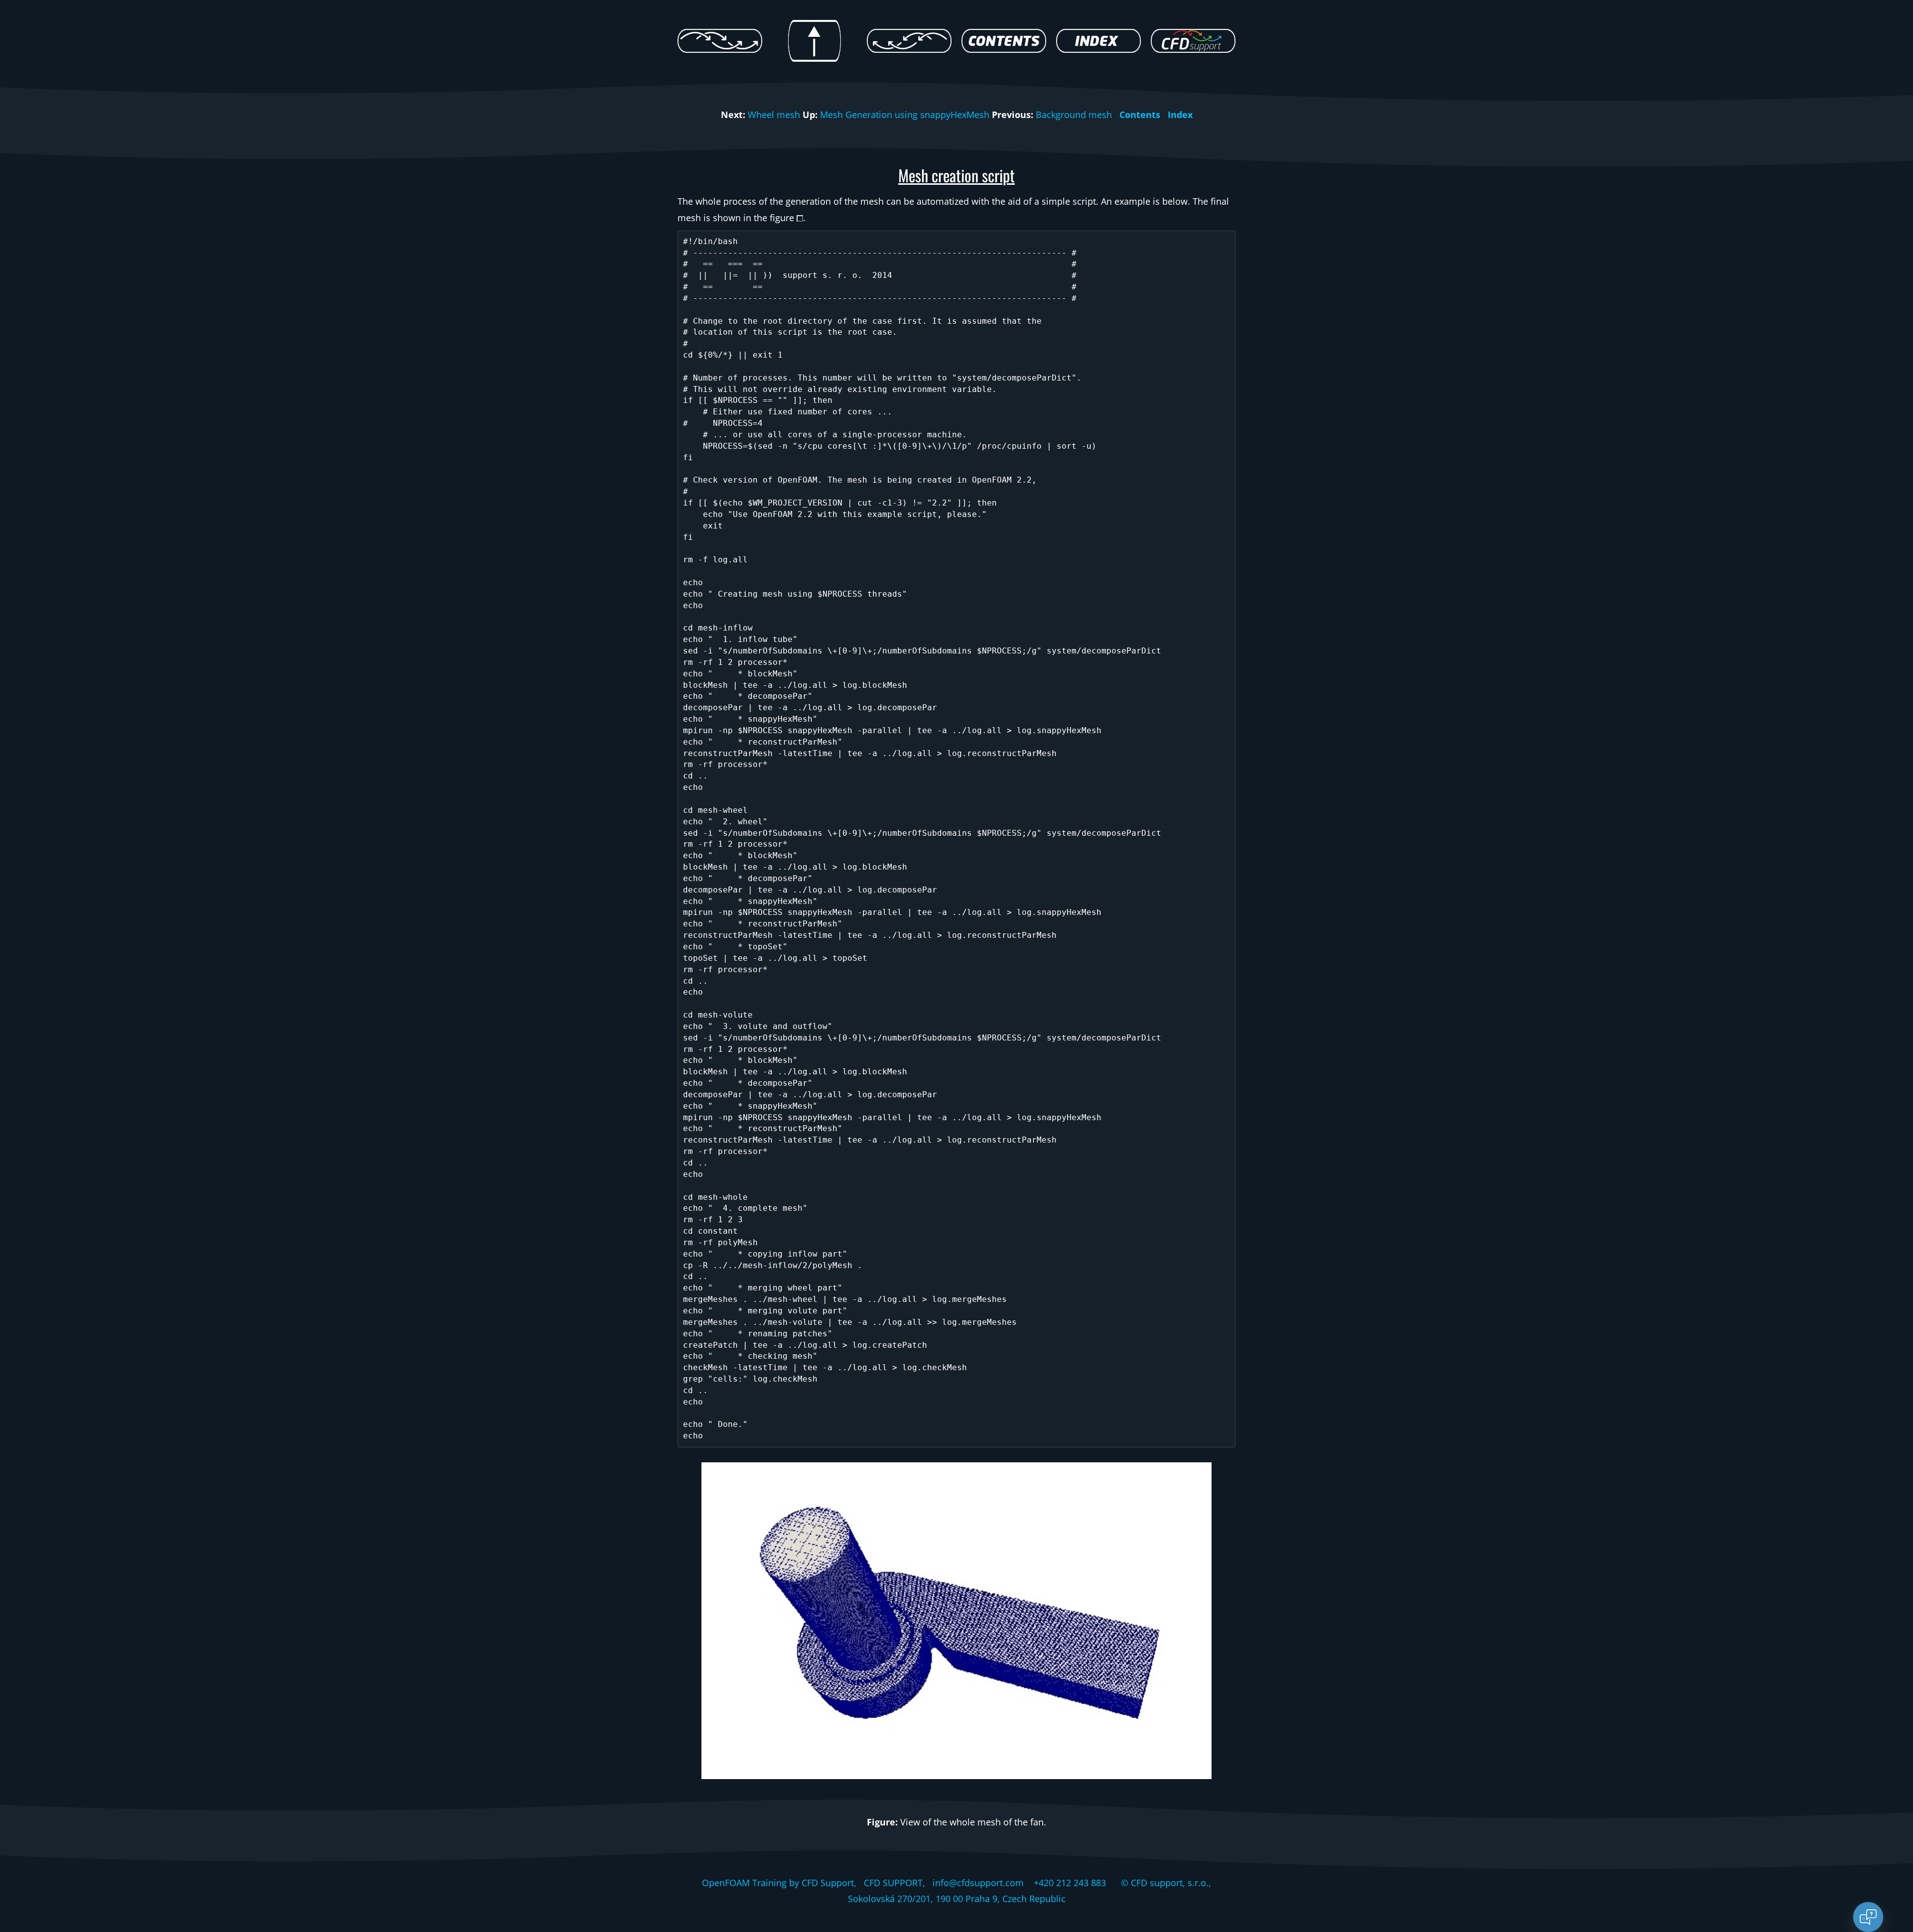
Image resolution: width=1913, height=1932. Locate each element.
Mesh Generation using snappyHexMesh (905, 115)
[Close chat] (1868, 1917)
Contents (1140, 115)
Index (1180, 115)
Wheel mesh (774, 115)
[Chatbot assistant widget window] (1772, 1692)
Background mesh (1074, 115)
